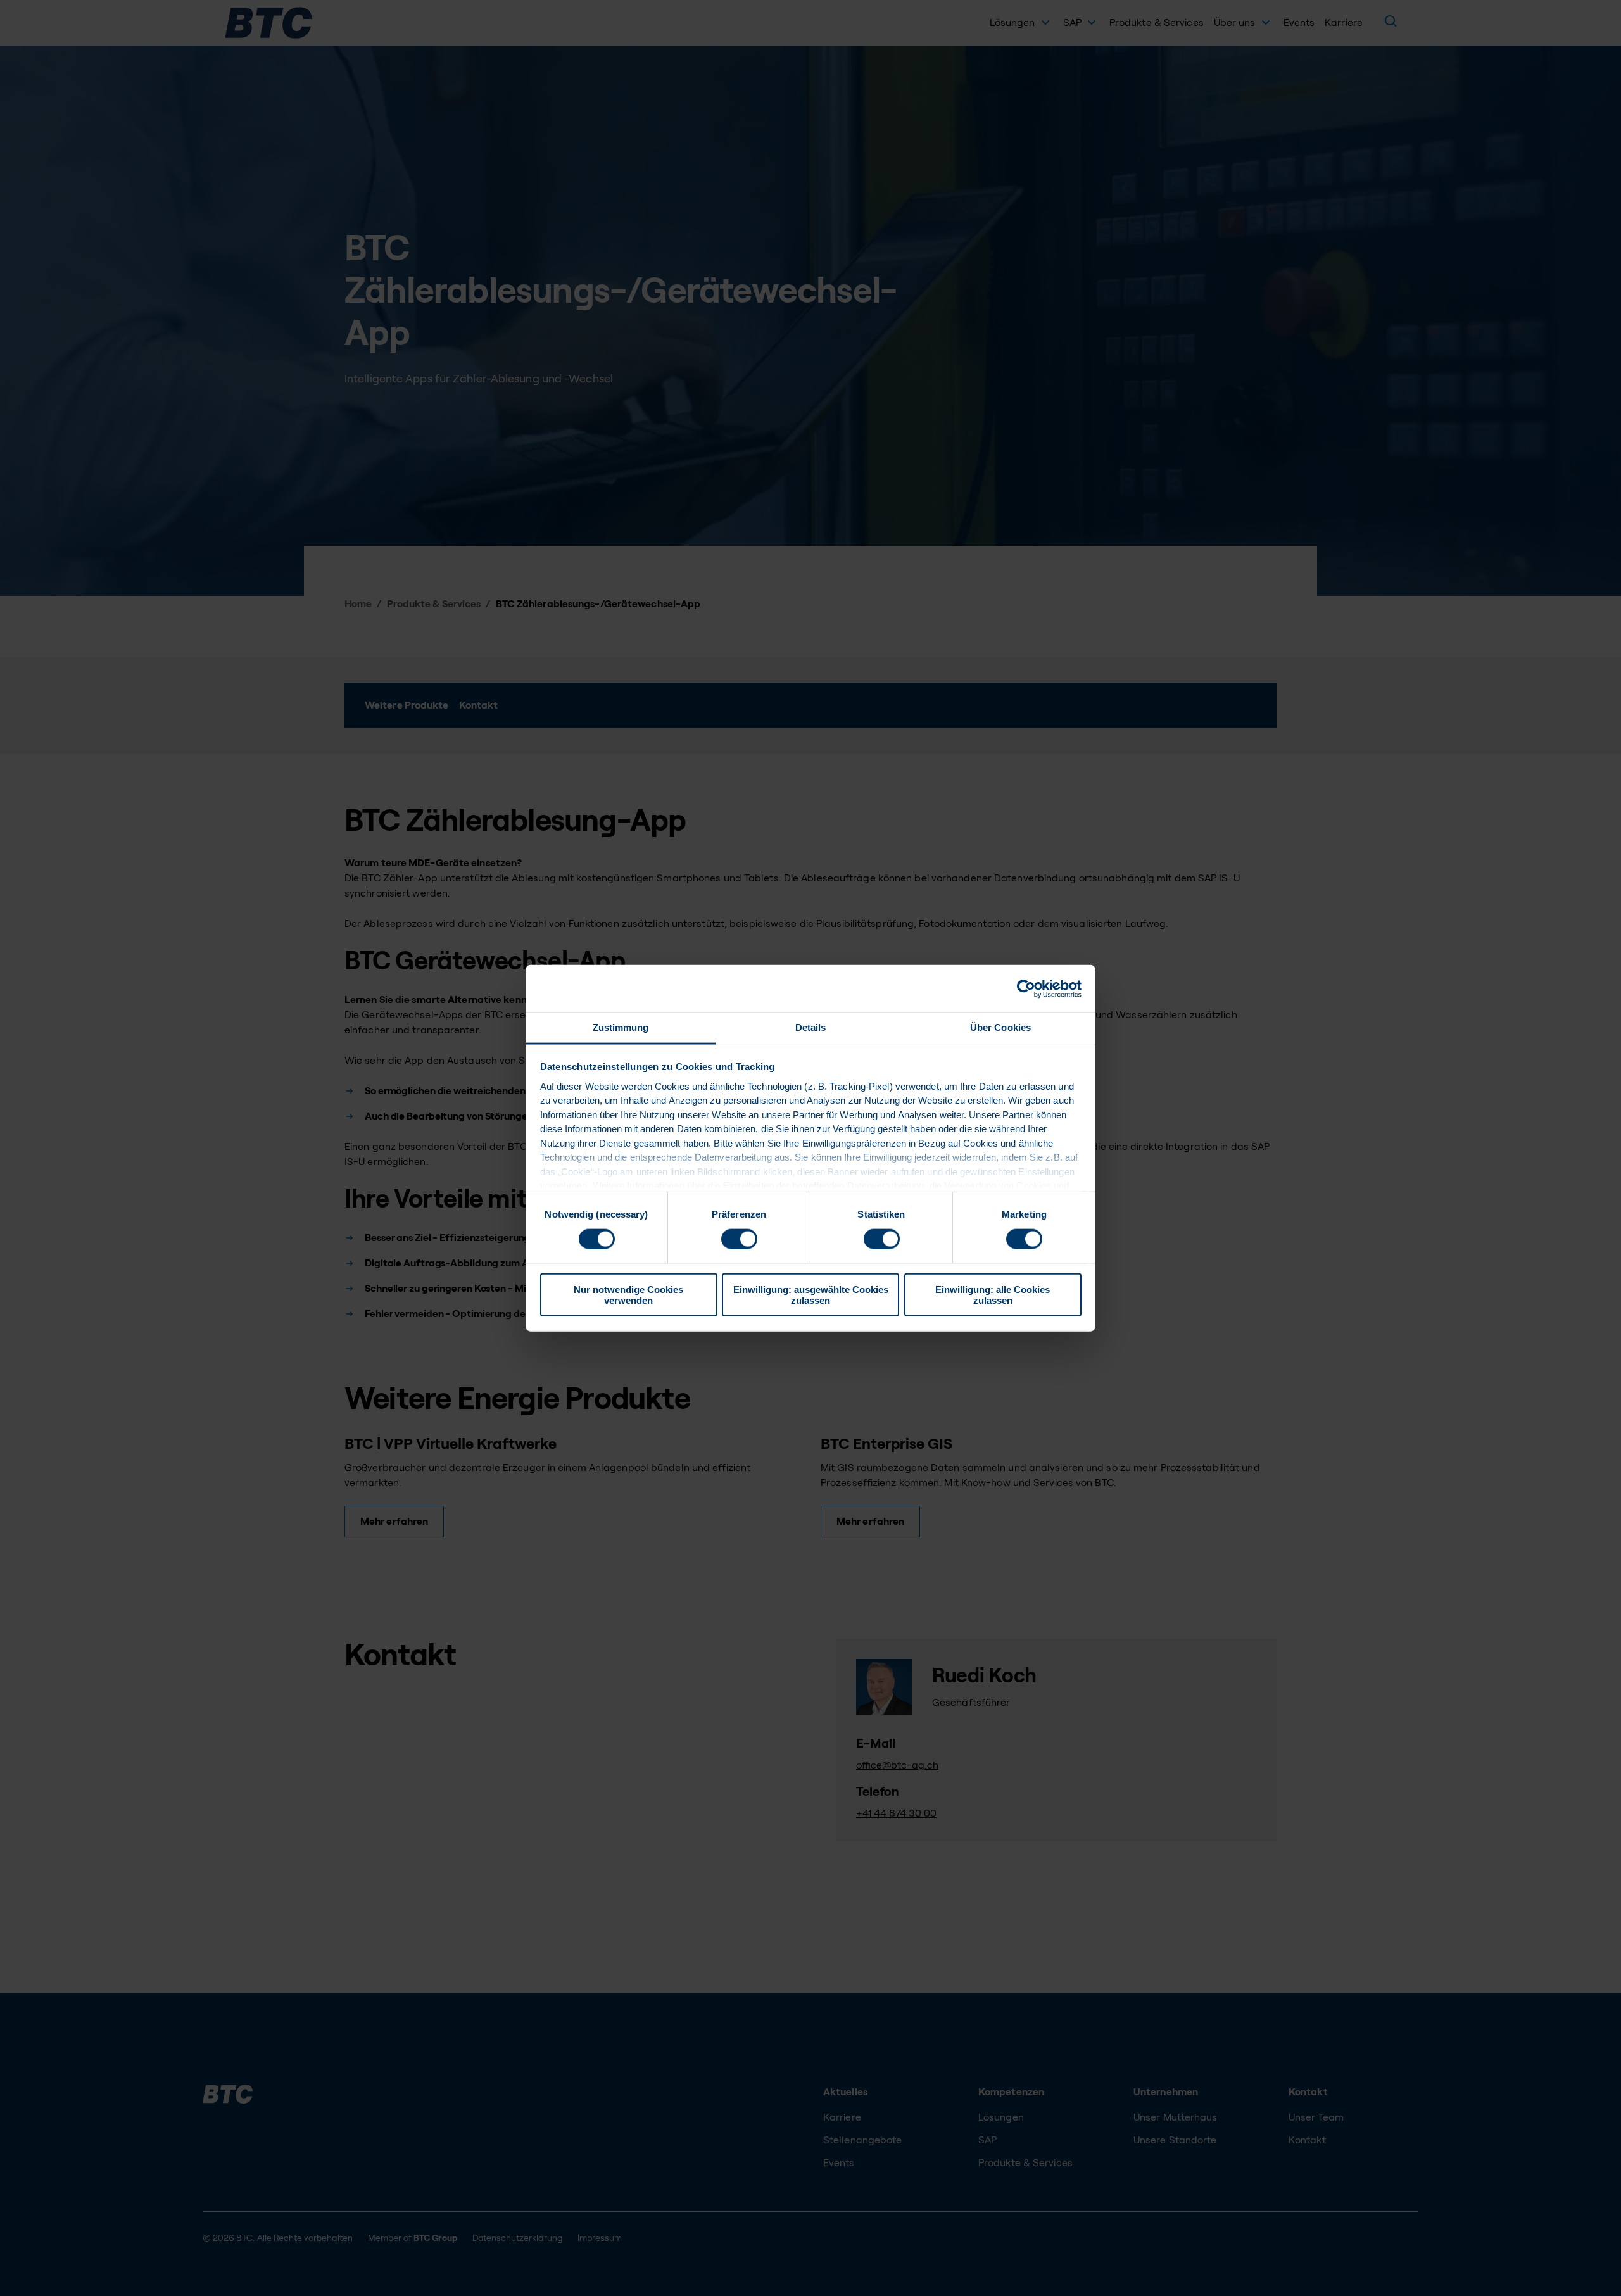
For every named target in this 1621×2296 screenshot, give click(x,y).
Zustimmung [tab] (621, 1027)
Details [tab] (811, 1027)
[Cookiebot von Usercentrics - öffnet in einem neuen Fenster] (1026, 988)
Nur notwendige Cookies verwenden (628, 1295)
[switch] (739, 1239)
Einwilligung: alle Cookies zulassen (993, 1295)
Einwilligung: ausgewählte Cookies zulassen (811, 1295)
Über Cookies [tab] (1000, 1027)
